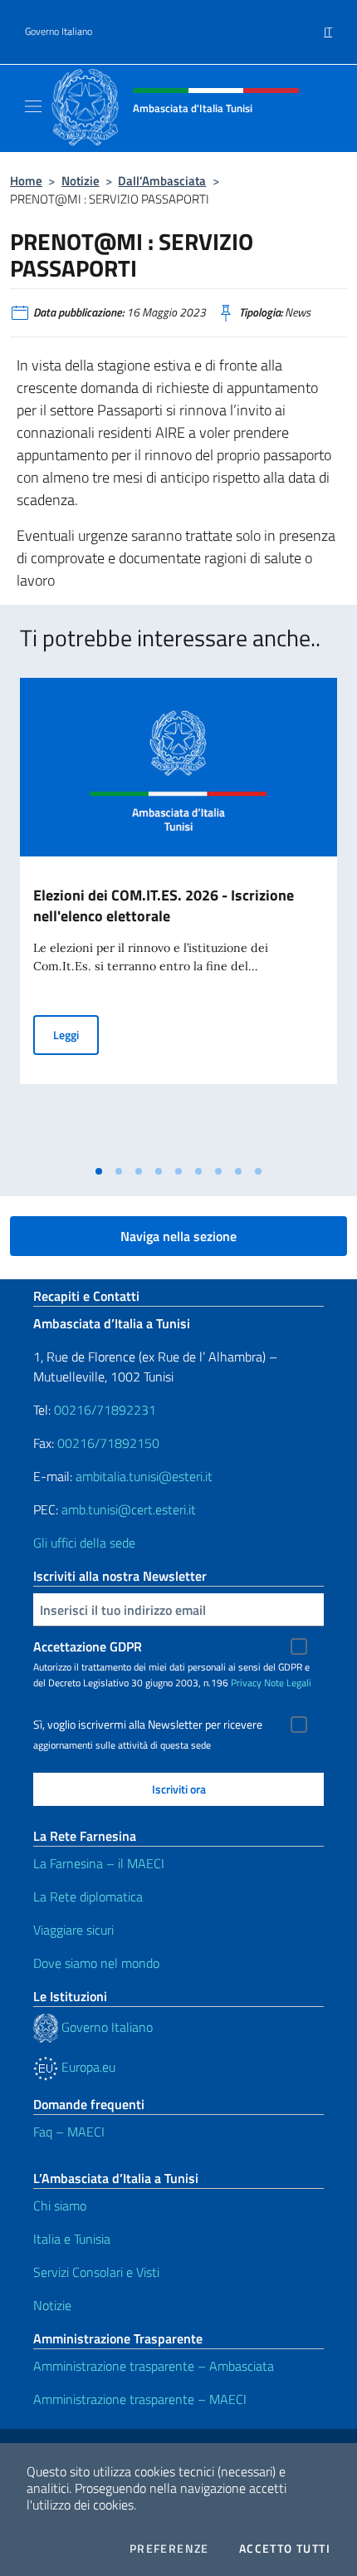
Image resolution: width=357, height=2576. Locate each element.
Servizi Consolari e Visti (96, 2272)
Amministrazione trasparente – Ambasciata (154, 2366)
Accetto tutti (285, 2549)
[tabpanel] (178, 917)
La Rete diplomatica (88, 1896)
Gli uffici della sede (84, 1543)
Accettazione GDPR (88, 1646)
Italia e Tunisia (72, 2239)
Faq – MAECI (69, 2132)
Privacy (246, 1683)
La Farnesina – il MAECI (99, 1863)
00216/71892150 (108, 1443)
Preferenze (169, 2549)
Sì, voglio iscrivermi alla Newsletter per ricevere (148, 1725)
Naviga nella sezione (178, 1236)
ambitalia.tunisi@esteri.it (144, 1476)
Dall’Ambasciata (162, 181)
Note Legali (288, 1683)
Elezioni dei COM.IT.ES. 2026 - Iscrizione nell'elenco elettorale (164, 905)
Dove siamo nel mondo (96, 1963)
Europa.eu (87, 2067)
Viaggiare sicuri (73, 1930)
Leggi (76, 1034)
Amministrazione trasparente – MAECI (140, 2399)
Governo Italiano (59, 32)
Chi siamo (60, 2206)
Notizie (81, 181)
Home (26, 181)
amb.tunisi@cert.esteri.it (129, 1509)
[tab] (99, 1171)
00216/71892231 (105, 1410)
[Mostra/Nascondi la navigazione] (33, 106)
